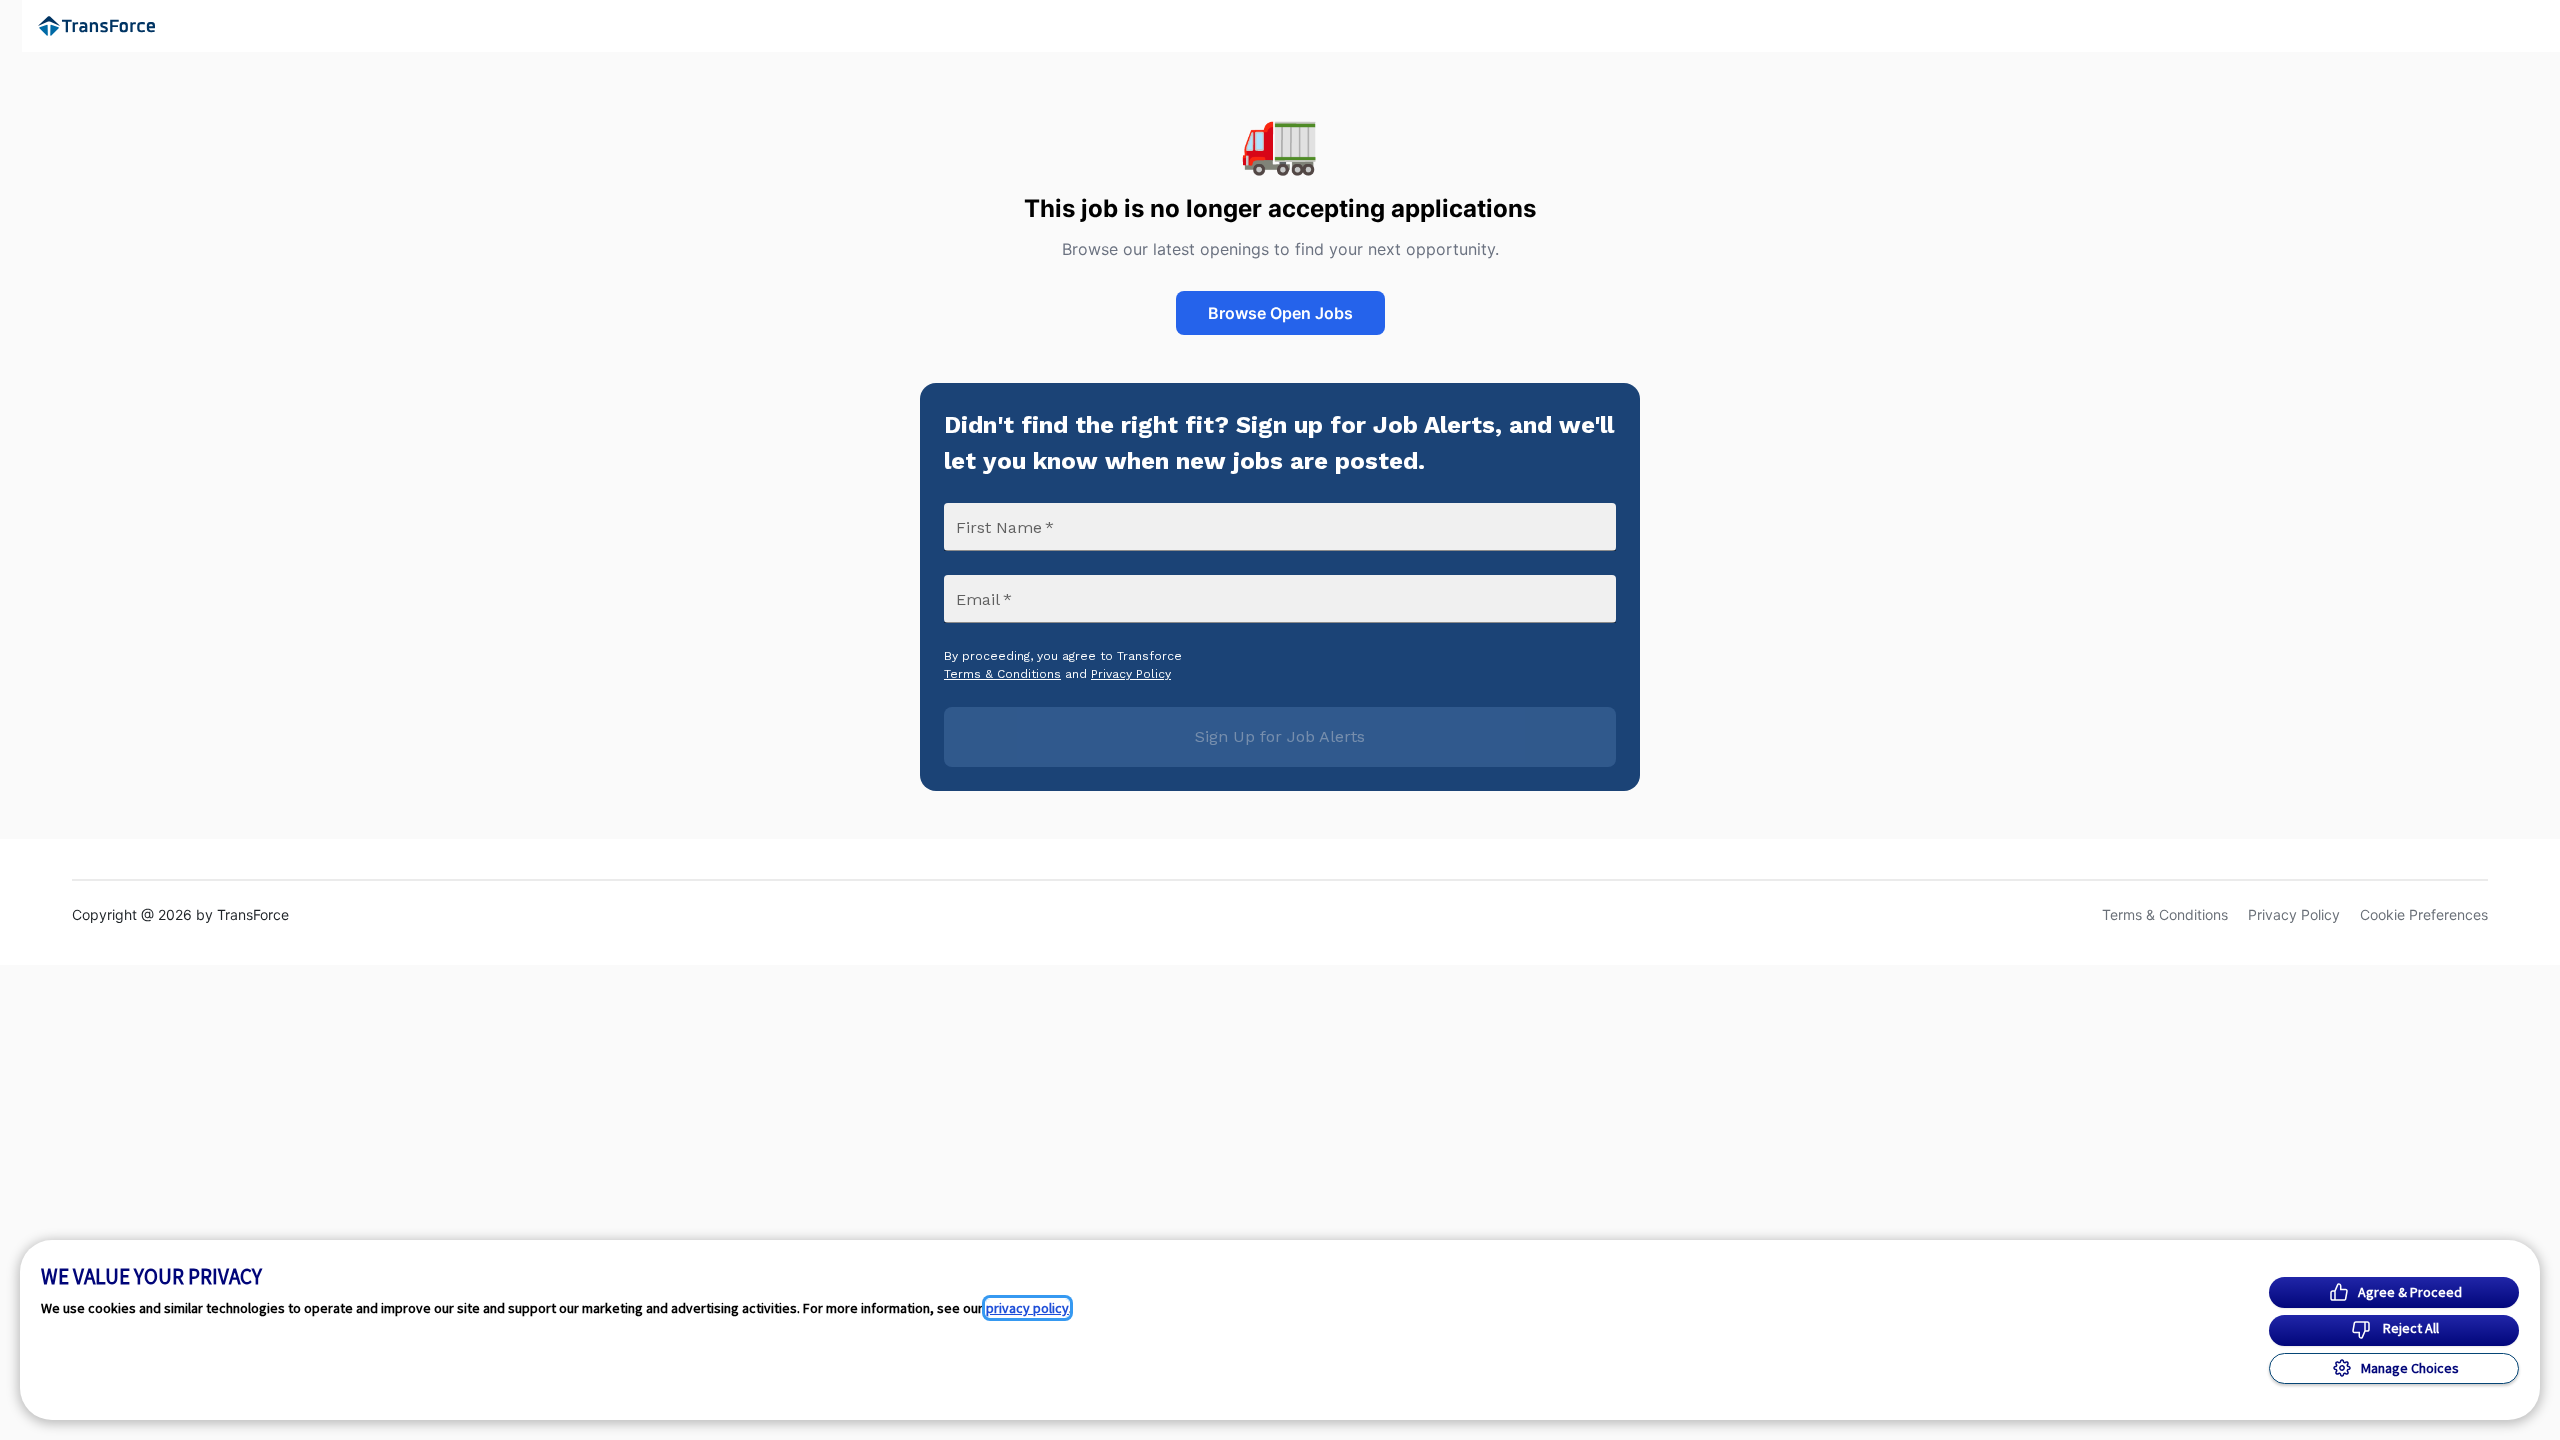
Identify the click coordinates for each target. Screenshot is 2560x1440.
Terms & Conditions (1002, 674)
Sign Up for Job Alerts (1280, 736)
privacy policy (1027, 1308)
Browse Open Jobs (1280, 313)
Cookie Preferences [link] (2424, 914)
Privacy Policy (1131, 674)
